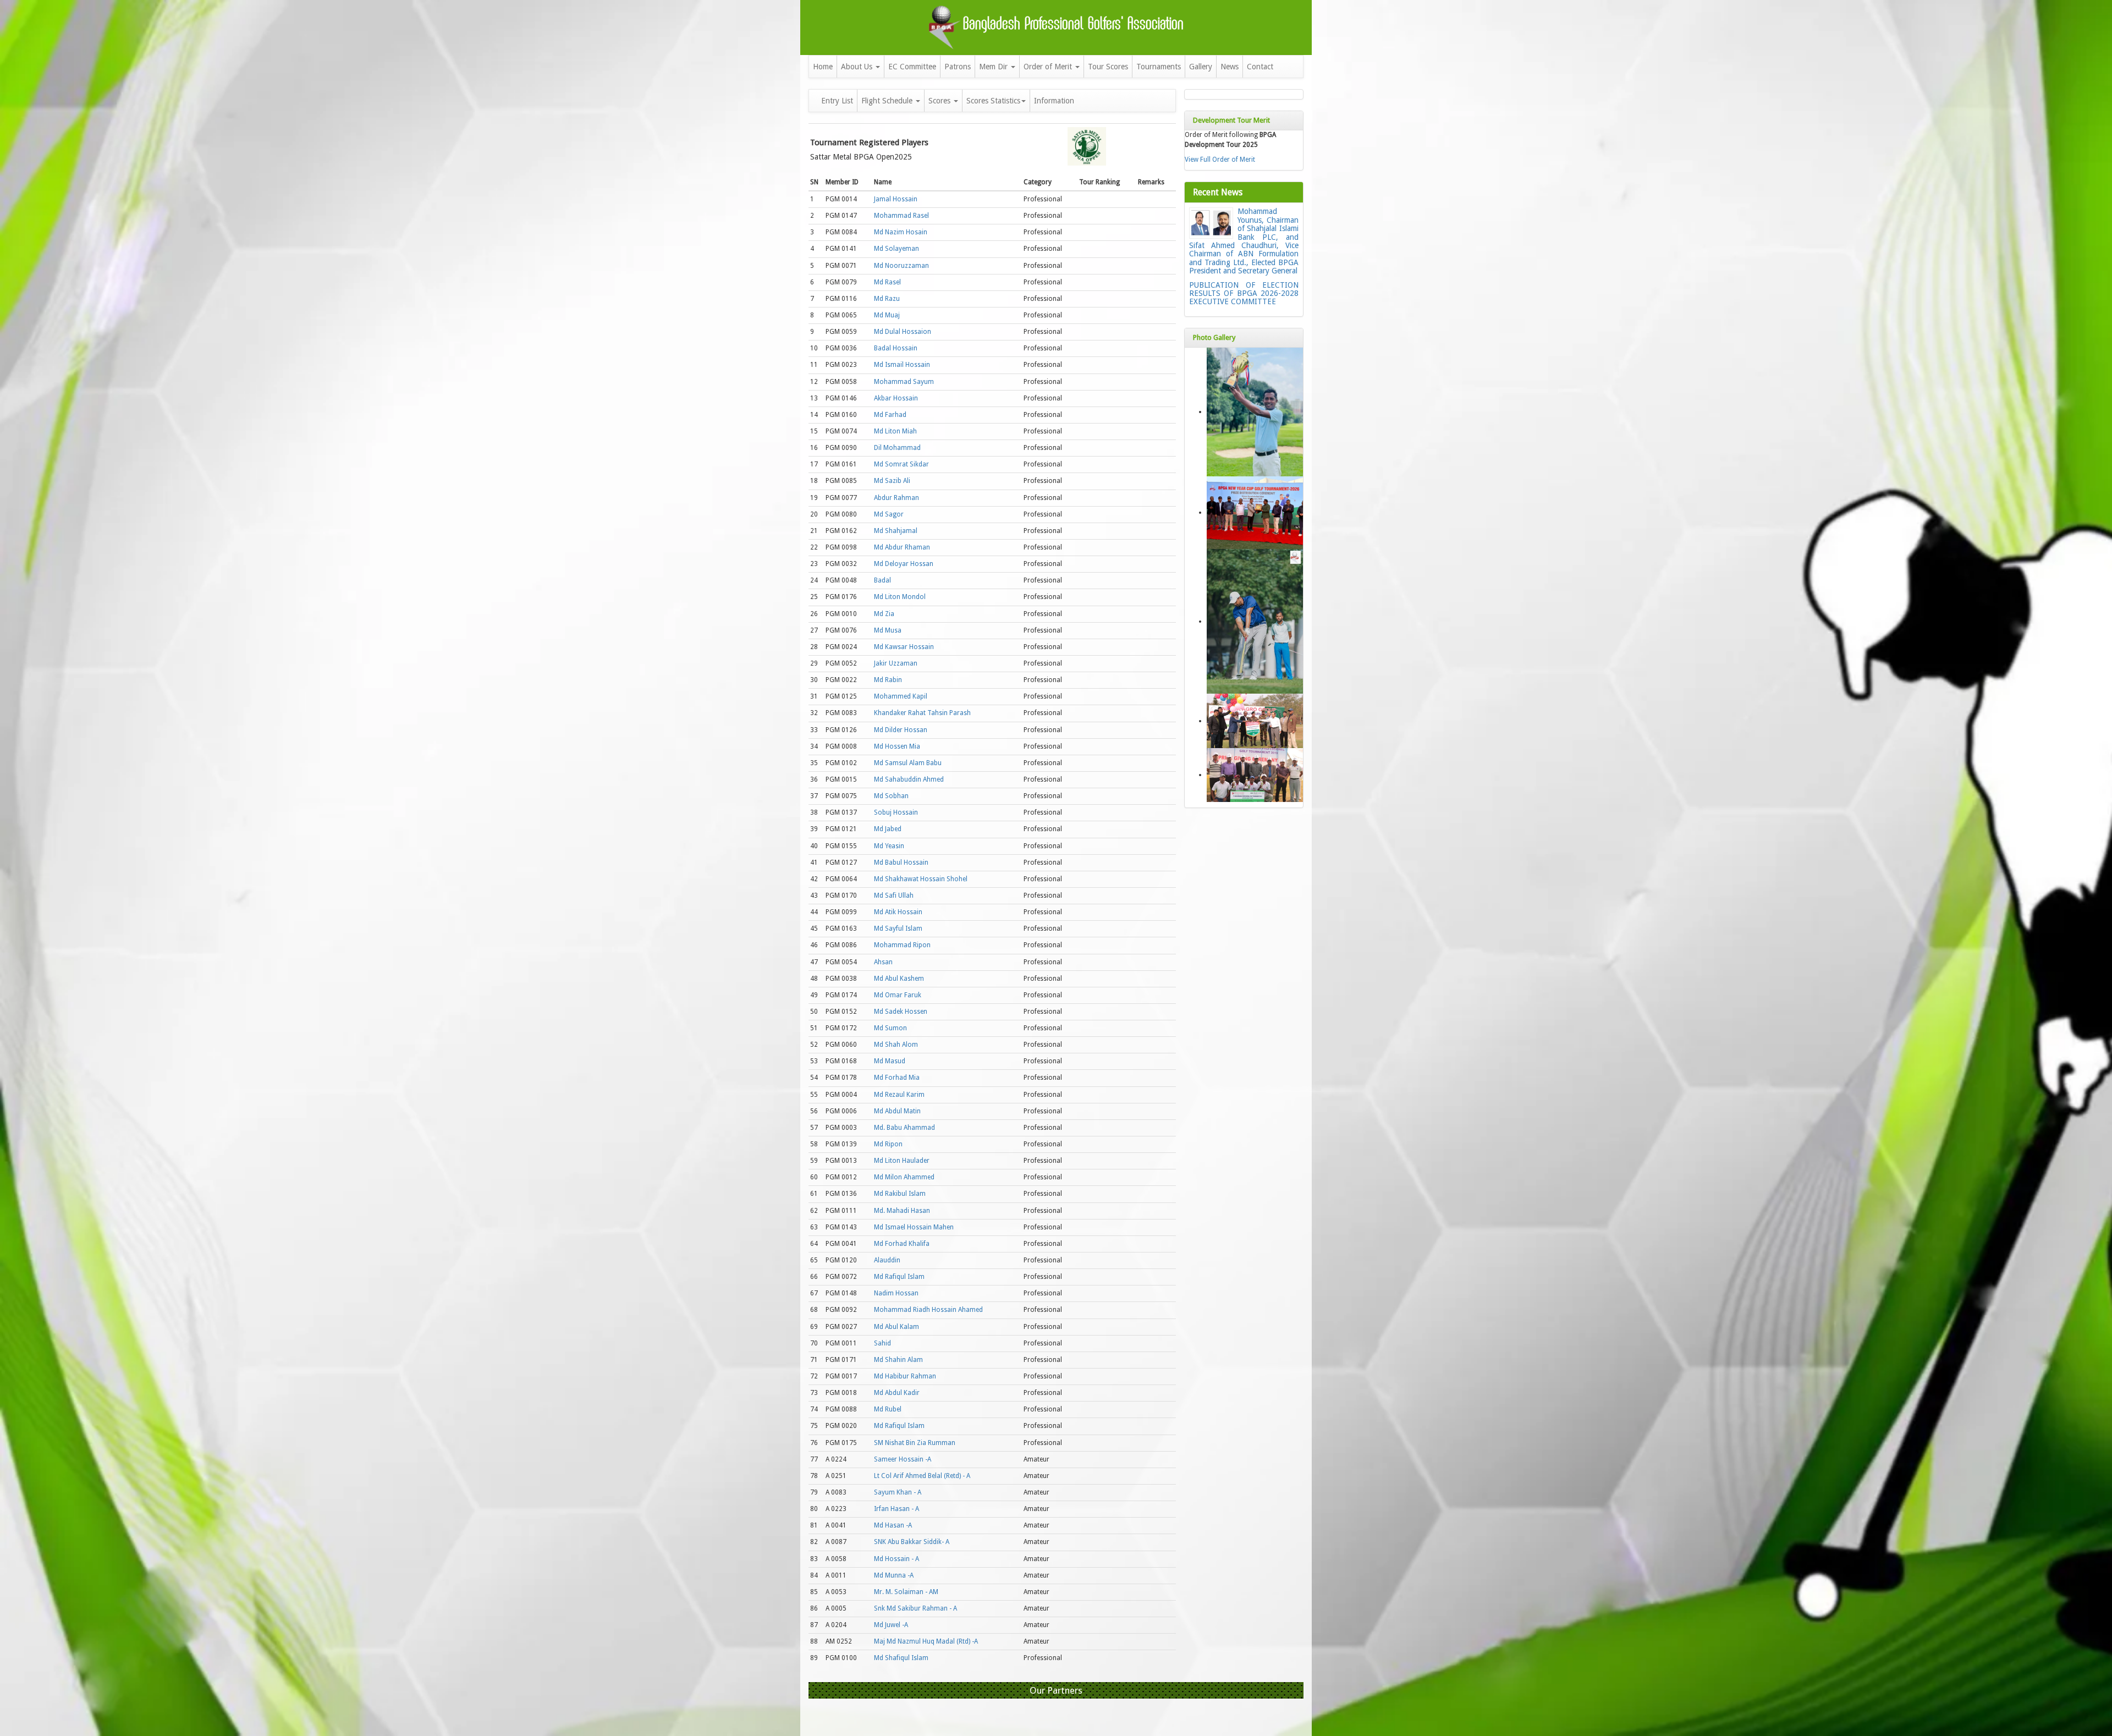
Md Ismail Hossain (902, 365)
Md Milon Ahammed (904, 1177)
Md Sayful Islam (898, 929)
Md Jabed (888, 829)
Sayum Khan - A (898, 1492)
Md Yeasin (889, 846)
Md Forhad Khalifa (902, 1244)
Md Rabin (888, 680)
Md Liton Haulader (902, 1161)
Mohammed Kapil (901, 696)
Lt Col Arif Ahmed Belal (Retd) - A (922, 1476)
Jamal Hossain (896, 199)
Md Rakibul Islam (900, 1194)
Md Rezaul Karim (899, 1095)
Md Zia (884, 614)
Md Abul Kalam (897, 1327)
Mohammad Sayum (904, 382)
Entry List (837, 101)
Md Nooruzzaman (901, 266)
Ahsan (883, 962)
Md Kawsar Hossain (904, 647)
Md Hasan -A (893, 1525)
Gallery (1201, 67)
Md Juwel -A (891, 1625)
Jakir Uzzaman (896, 663)
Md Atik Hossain (898, 912)
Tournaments (1159, 67)
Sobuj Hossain (896, 812)
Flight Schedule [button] (888, 101)
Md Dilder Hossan (901, 730)
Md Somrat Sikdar (901, 464)
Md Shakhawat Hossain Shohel (921, 879)
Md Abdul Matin (897, 1111)
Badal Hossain (896, 348)
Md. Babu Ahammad (904, 1128)
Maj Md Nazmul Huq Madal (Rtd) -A (926, 1641)
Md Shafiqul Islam (901, 1658)
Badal (882, 580)
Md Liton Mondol (900, 597)
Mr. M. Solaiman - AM (906, 1592)
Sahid (882, 1343)
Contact (1260, 67)
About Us (858, 67)
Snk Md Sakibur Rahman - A (915, 1608)
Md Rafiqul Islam (899, 1277)
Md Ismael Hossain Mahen (914, 1227)
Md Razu (887, 299)
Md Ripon (888, 1144)
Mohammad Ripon (902, 945)
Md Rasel (887, 282)
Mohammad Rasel (901, 216)
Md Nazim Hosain (901, 232)
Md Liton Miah (895, 431)
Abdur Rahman (897, 498)
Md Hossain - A (897, 1559)
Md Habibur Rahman (905, 1376)
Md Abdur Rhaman (902, 547)
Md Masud (890, 1061)
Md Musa (888, 630)
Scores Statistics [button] (993, 101)
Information (1054, 101)
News (1230, 67)
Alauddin (887, 1260)
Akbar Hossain (896, 398)
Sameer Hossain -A (903, 1459)
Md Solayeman (897, 249)
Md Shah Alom (896, 1045)
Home (823, 67)
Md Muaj (887, 315)
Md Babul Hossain (901, 862)
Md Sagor (889, 514)
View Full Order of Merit (1220, 160)
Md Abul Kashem (899, 979)
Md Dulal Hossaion (903, 332)
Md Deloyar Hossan (904, 564)
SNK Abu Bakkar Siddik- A (912, 1542)
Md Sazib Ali (892, 481)
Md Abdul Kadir (897, 1393)
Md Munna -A (894, 1575)
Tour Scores (1108, 67)
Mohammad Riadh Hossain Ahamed (928, 1310)
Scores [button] (941, 101)
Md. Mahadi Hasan (902, 1211)
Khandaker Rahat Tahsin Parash (922, 713)
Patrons (958, 67)
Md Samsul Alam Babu (908, 763)
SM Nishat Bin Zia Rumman (915, 1443)
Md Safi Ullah (894, 896)
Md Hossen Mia (897, 746)
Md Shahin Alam (898, 1360)
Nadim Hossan (896, 1293)
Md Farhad (890, 415)
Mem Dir (994, 67)
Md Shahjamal (896, 531)
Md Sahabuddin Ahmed (909, 779)
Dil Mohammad (897, 448)
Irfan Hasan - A (897, 1509)
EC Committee (912, 67)
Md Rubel (888, 1409)
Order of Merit (1049, 67)
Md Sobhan (891, 796)
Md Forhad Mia (897, 1078)
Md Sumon (890, 1028)
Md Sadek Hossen (901, 1012)
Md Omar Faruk (898, 995)
